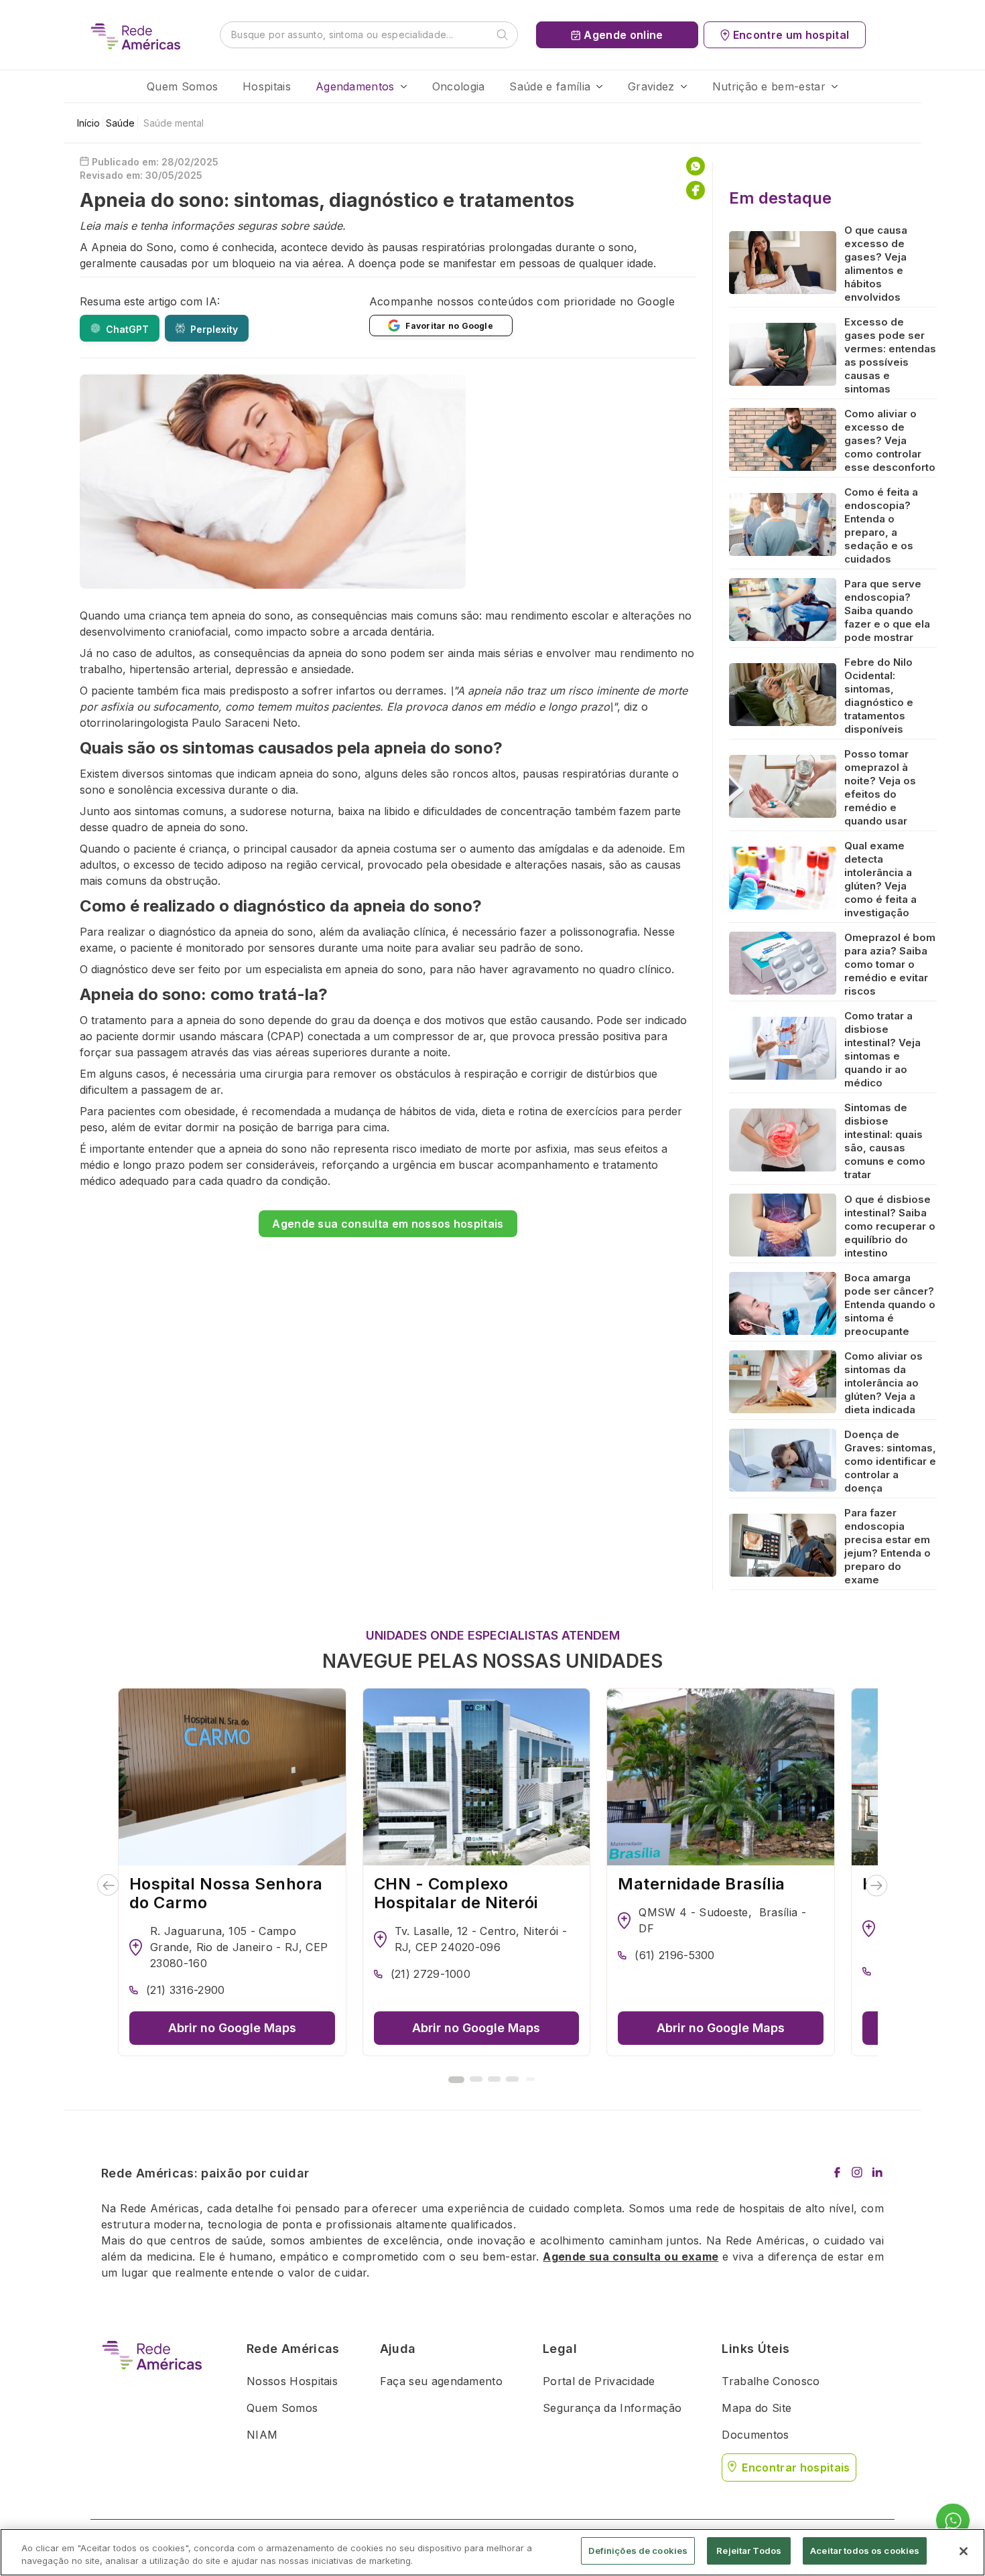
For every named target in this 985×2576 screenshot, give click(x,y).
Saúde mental (174, 123)
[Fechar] (964, 2551)
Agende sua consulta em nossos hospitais (388, 1224)
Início (88, 123)
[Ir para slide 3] (494, 2079)
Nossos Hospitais (292, 2381)
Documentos (755, 2435)
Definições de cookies (638, 2551)
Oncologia (459, 86)
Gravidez (651, 86)
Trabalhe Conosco (771, 2381)
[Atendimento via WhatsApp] (953, 2521)
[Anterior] (108, 1885)
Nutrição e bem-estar (769, 86)
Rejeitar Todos (749, 2551)
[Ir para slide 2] (476, 2079)
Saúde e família (550, 86)
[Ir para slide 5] (530, 2079)
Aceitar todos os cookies (865, 2551)
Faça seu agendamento (441, 2381)
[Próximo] (877, 1885)
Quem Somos (182, 86)
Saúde (120, 123)
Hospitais (267, 86)
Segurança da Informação (612, 2408)
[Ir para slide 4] (512, 2079)
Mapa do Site (757, 2408)
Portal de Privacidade (599, 2381)
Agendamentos (355, 86)
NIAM (262, 2435)
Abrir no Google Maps (232, 2028)
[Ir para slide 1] (456, 2080)
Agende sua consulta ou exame (631, 2257)
